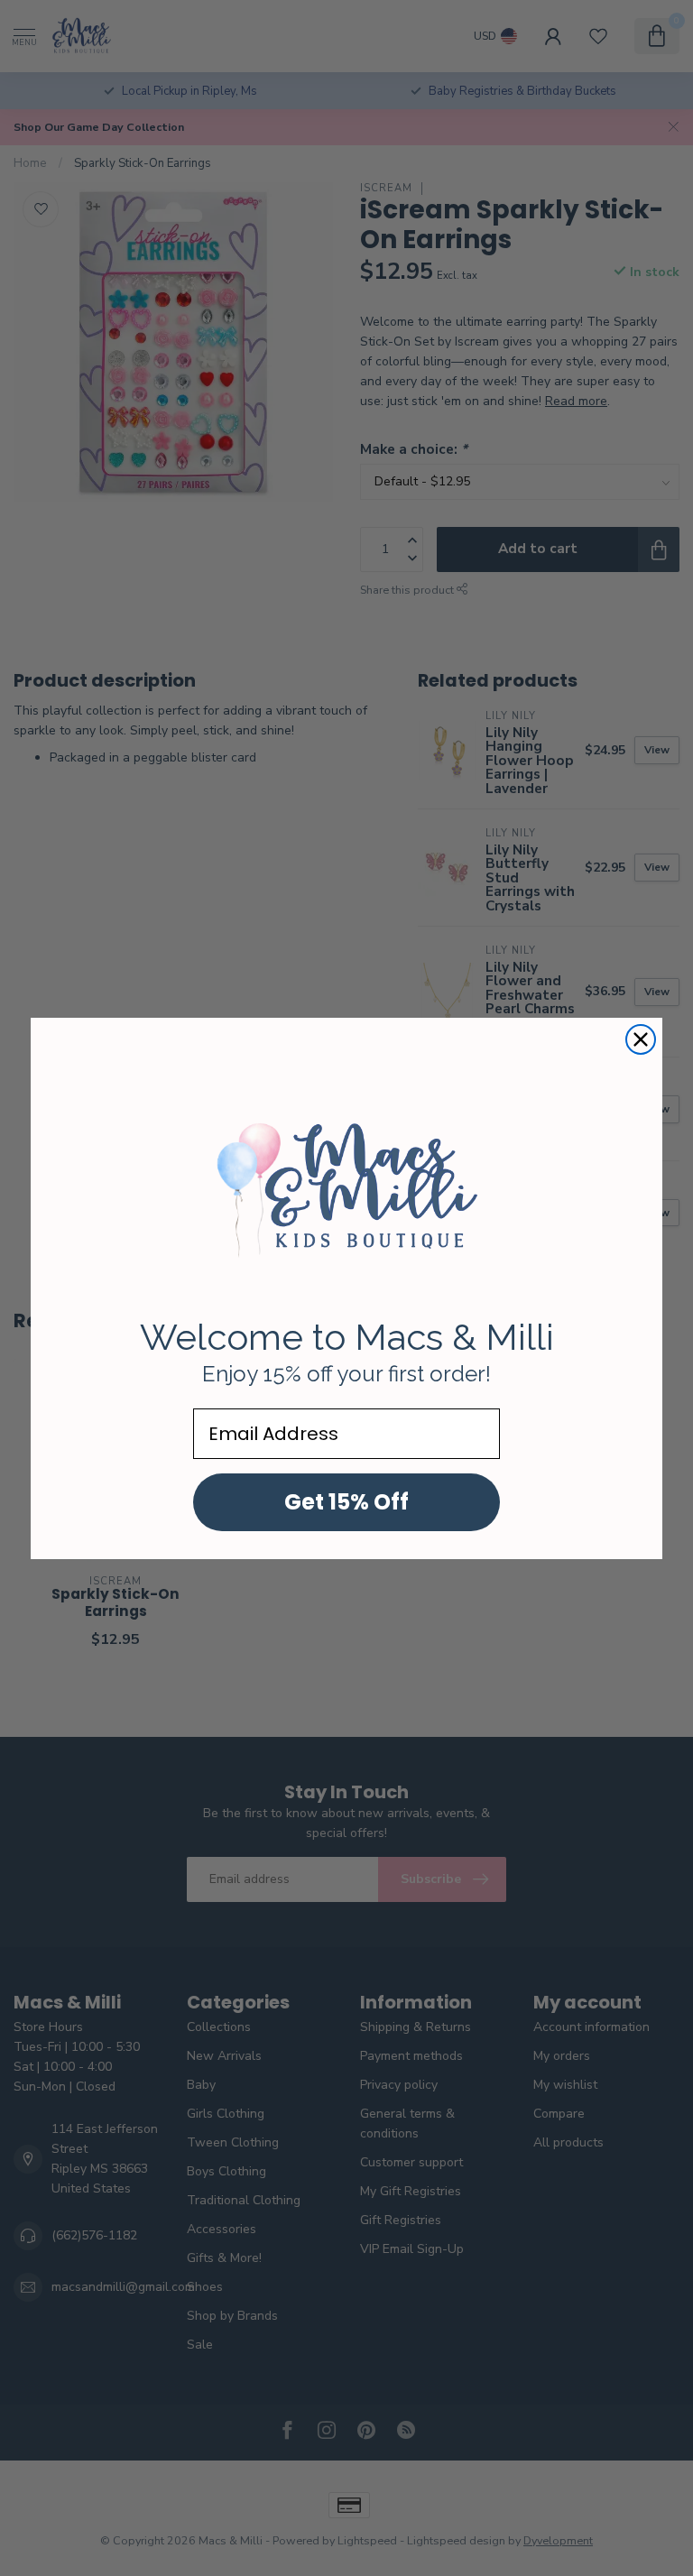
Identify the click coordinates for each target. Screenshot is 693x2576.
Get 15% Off (346, 1502)
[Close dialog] (641, 1039)
